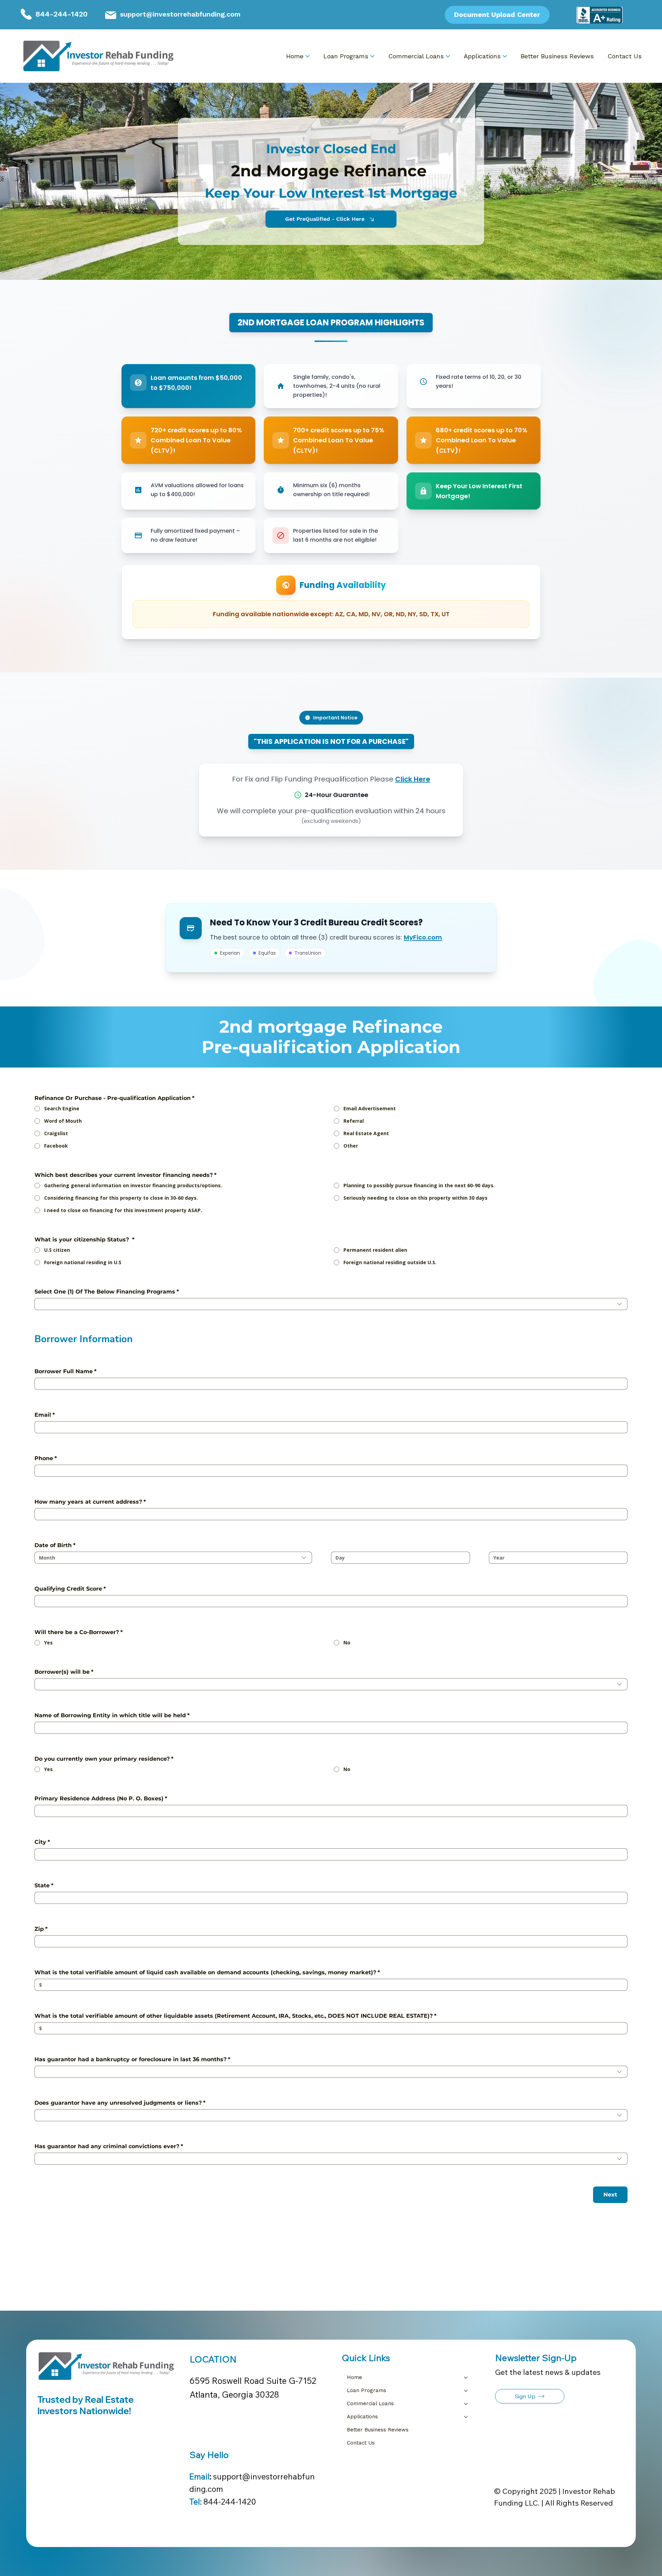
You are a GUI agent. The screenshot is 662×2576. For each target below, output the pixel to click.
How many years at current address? (90, 1502)
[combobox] (331, 1304)
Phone (46, 1458)
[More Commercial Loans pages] (448, 56)
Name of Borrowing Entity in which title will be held (112, 1715)
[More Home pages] (308, 56)
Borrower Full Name (66, 1371)
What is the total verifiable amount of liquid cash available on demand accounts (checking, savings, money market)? (207, 1972)
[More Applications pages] (505, 56)
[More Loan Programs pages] (372, 56)
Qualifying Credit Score (70, 1589)
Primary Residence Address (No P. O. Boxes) (101, 1798)
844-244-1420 (62, 14)
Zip (41, 1929)
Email (45, 1415)
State (44, 1885)
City (42, 1842)
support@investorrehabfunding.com (180, 14)
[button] (530, 2396)
